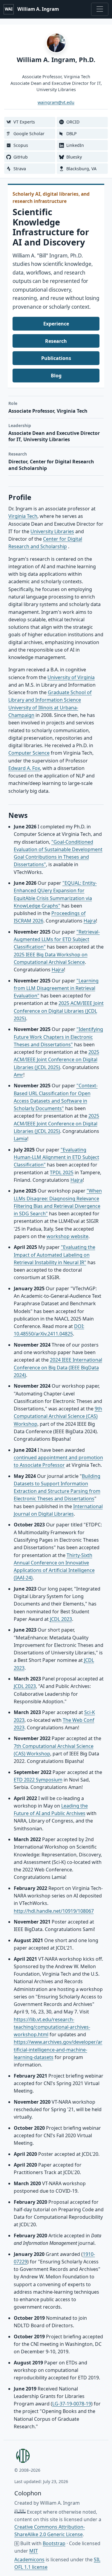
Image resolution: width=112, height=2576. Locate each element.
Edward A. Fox (24, 768)
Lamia (20, 1139)
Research (56, 341)
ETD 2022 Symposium (38, 1780)
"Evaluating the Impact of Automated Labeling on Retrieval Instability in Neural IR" (55, 1255)
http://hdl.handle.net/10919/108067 (54, 1911)
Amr (19, 1075)
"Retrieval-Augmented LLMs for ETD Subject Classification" (57, 939)
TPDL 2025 (62, 1172)
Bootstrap (54, 2543)
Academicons (29, 2560)
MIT (34, 2551)
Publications (56, 358)
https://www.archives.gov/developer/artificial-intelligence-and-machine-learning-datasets (58, 2050)
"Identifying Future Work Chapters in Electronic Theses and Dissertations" (58, 1037)
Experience (56, 324)
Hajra (90, 921)
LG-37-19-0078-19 (72, 2404)
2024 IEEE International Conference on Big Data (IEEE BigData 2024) (58, 1367)
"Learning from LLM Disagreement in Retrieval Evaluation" (56, 988)
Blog (56, 376)
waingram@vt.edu (56, 102)
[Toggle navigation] (100, 9)
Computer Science (29, 753)
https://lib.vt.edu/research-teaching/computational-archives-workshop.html (52, 2027)
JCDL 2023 (61, 1619)
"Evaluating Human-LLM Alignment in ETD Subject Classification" (56, 1157)
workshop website (67, 1236)
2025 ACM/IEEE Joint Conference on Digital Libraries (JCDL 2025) (59, 1011)
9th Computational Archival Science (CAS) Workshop (58, 1416)
